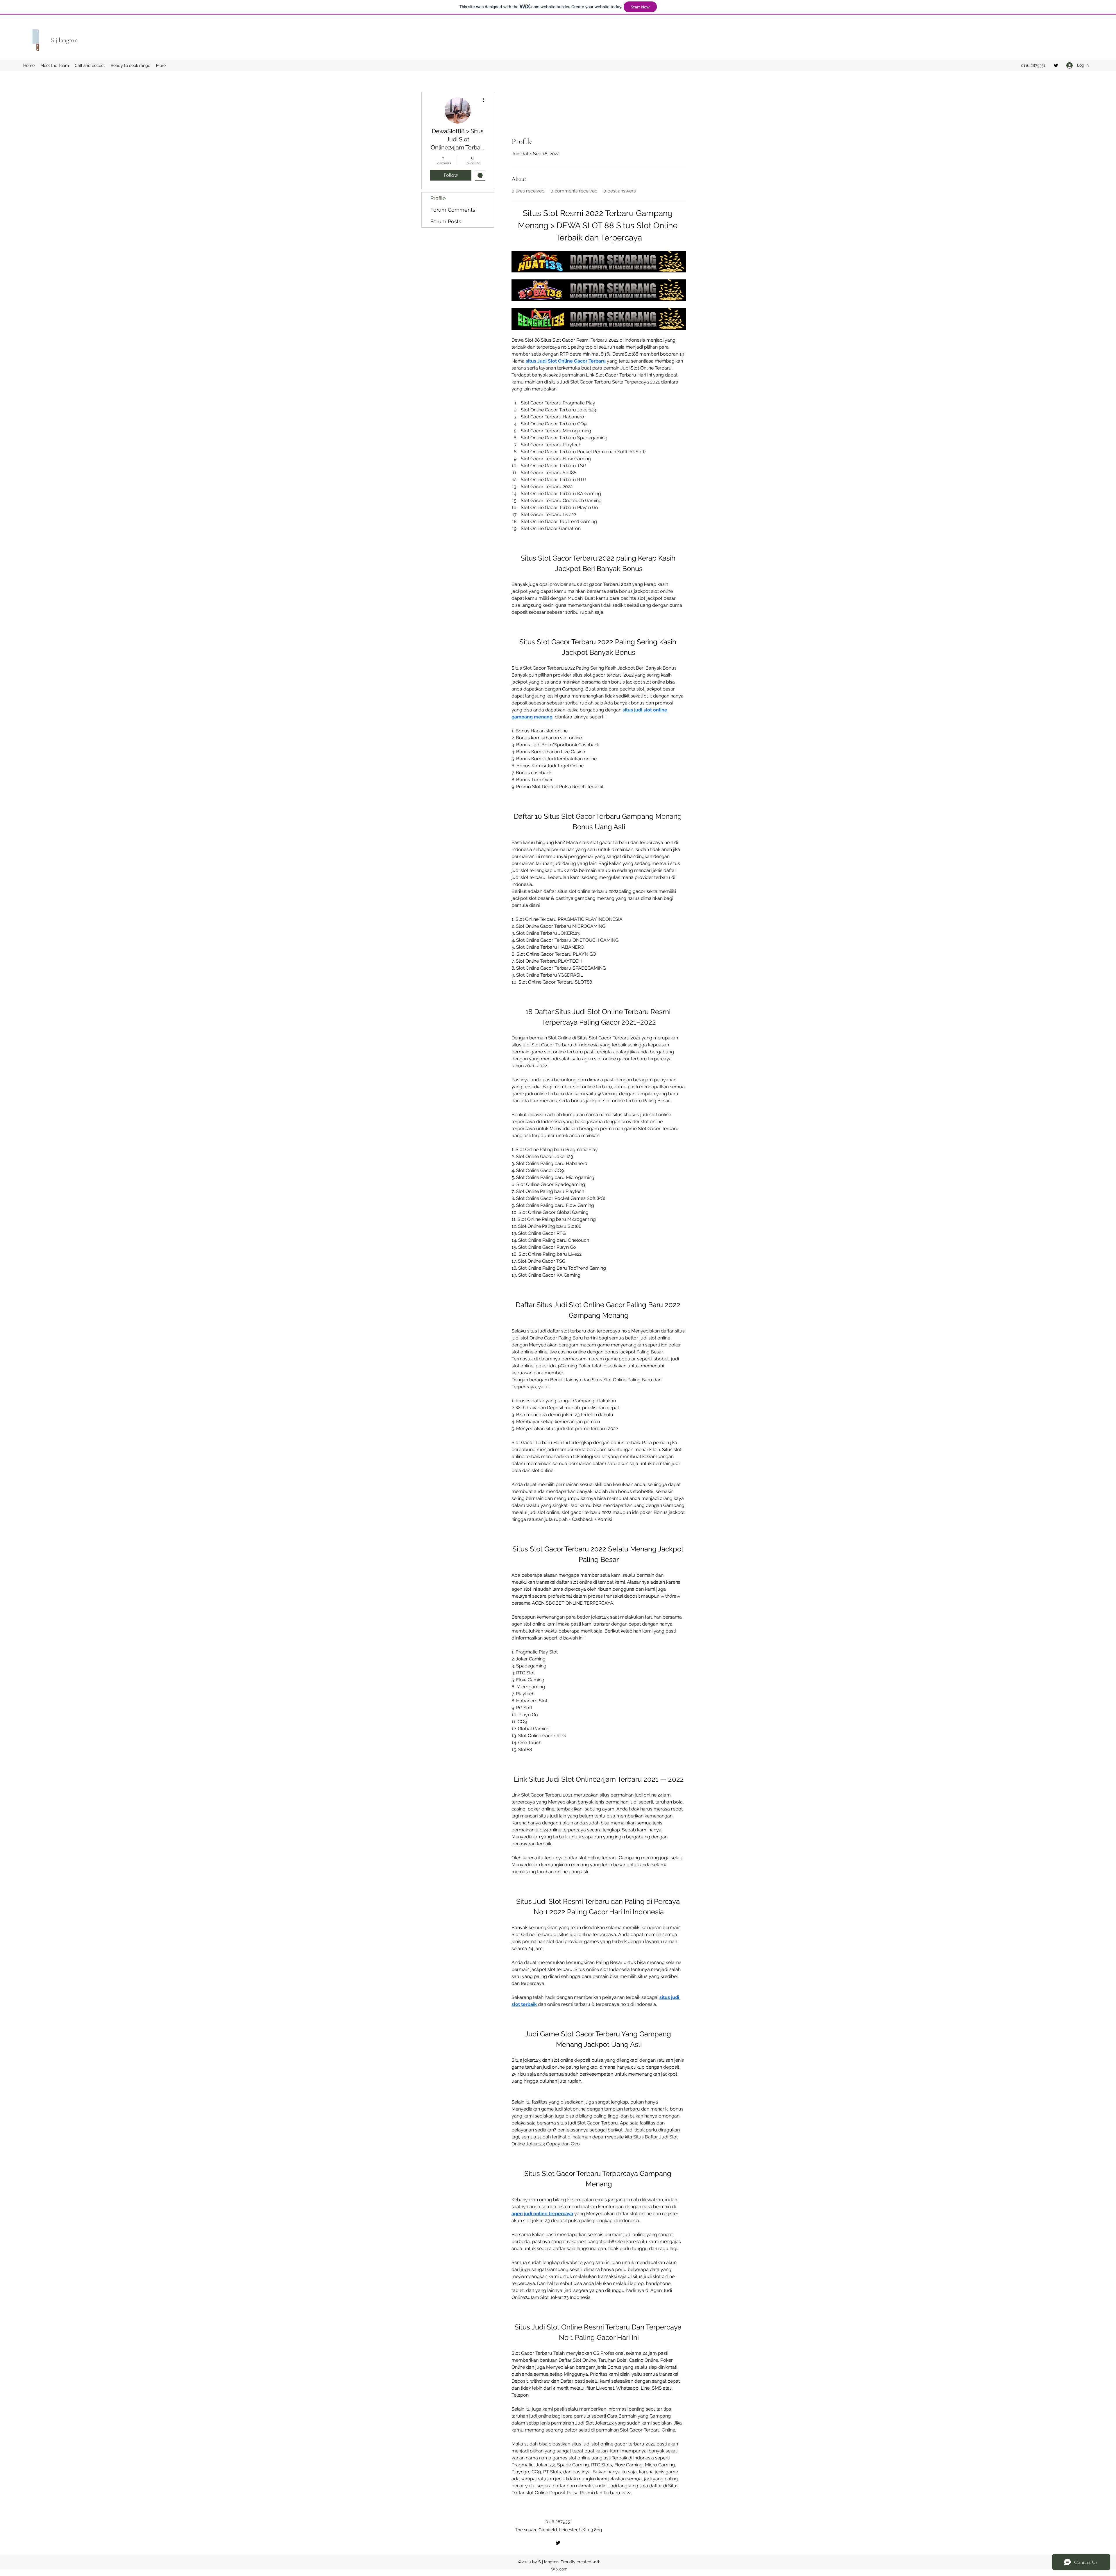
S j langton (64, 40)
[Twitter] (1056, 65)
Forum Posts (446, 221)
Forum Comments (453, 210)
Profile (438, 198)
